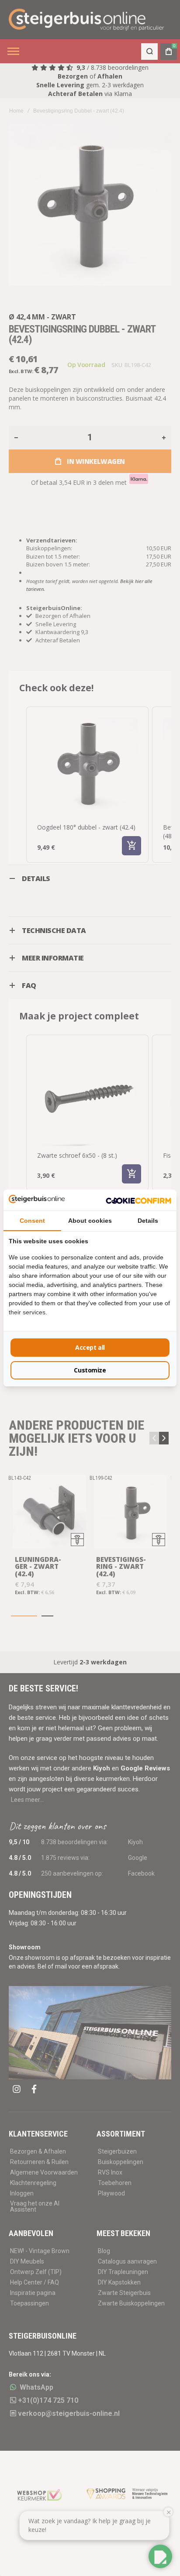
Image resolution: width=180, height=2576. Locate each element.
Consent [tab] (32, 1221)
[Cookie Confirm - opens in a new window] (138, 1200)
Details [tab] (148, 1221)
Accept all (90, 1347)
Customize (90, 1370)
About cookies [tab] (90, 1221)
